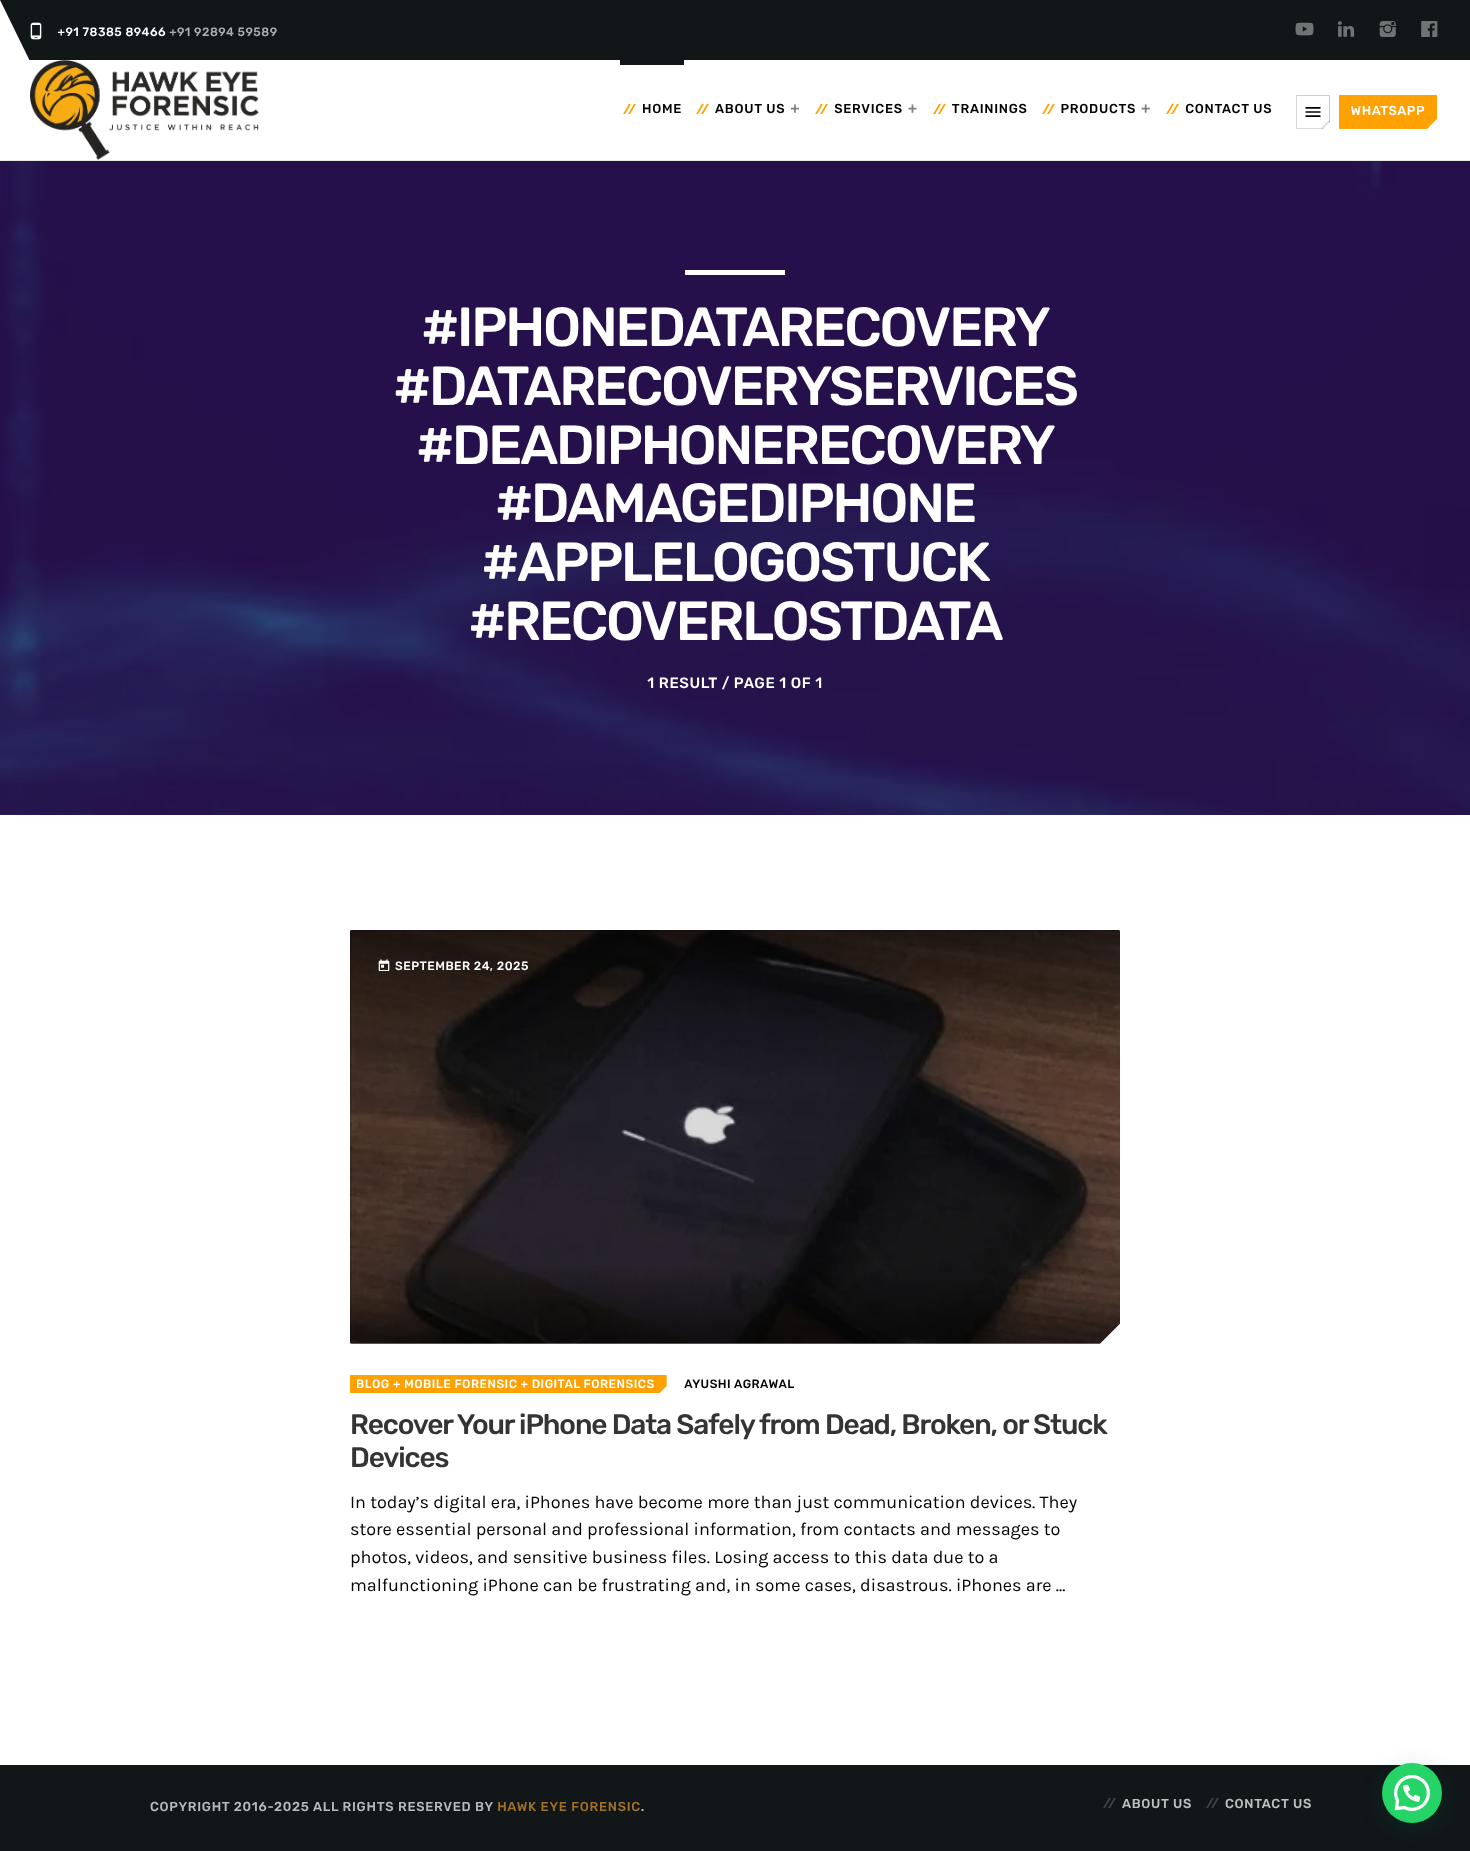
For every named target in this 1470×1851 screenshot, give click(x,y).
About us (750, 109)
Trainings (990, 109)
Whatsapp (1388, 111)
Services (868, 109)
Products (1099, 109)
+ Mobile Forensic (454, 1384)
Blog (373, 1384)
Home (662, 109)
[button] (1412, 1793)
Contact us (1228, 109)
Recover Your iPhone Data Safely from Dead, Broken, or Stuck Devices (728, 1442)
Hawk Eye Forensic (569, 1807)
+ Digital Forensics (585, 1384)
